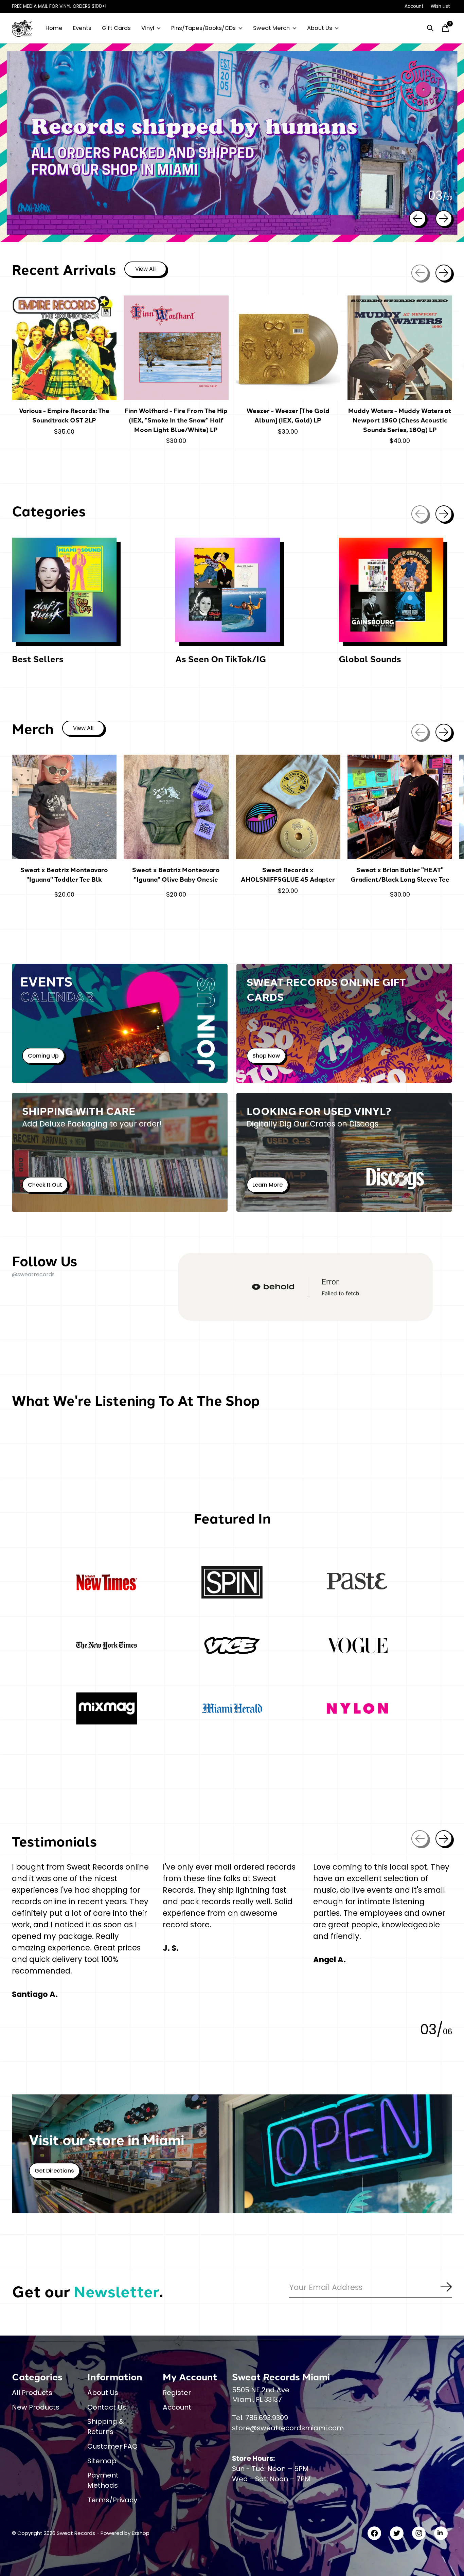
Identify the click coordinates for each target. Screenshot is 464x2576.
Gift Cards (116, 28)
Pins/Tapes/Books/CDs (203, 28)
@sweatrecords (33, 1274)
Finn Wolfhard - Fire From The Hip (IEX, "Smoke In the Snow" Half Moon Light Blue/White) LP (176, 420)
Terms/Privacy (112, 2500)
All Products (32, 2393)
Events (82, 28)
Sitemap (102, 2461)
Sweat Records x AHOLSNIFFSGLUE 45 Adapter (288, 874)
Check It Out (45, 1185)
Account (177, 2407)
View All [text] (151, 270)
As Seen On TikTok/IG (221, 659)
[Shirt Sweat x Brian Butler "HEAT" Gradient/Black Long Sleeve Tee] (400, 807)
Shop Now (266, 1056)
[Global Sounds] (391, 590)
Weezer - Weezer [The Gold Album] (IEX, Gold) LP (288, 415)
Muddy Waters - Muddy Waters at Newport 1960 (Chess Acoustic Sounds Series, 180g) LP (400, 420)
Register (177, 2393)
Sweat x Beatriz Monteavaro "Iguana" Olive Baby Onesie (176, 874)
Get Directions (54, 2171)
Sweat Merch (271, 28)
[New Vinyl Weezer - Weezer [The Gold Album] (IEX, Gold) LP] (288, 348)
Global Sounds (370, 659)
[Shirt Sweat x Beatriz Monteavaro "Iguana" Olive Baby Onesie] (176, 807)
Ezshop (141, 2533)
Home (54, 28)
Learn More (267, 1185)
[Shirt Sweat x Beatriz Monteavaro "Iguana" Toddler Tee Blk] (64, 807)
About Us (320, 28)
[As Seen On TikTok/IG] (228, 590)
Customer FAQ (112, 2446)
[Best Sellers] (64, 590)
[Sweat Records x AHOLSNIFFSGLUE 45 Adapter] (288, 807)
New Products (36, 2407)
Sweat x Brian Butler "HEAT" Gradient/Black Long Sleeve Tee (400, 874)
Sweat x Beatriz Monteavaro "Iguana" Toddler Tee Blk (64, 874)
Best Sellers (38, 659)
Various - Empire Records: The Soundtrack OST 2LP (64, 415)
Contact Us (107, 2407)
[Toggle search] (430, 28)
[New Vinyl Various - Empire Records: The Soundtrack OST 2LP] (64, 348)
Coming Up (43, 1056)
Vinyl (148, 28)
